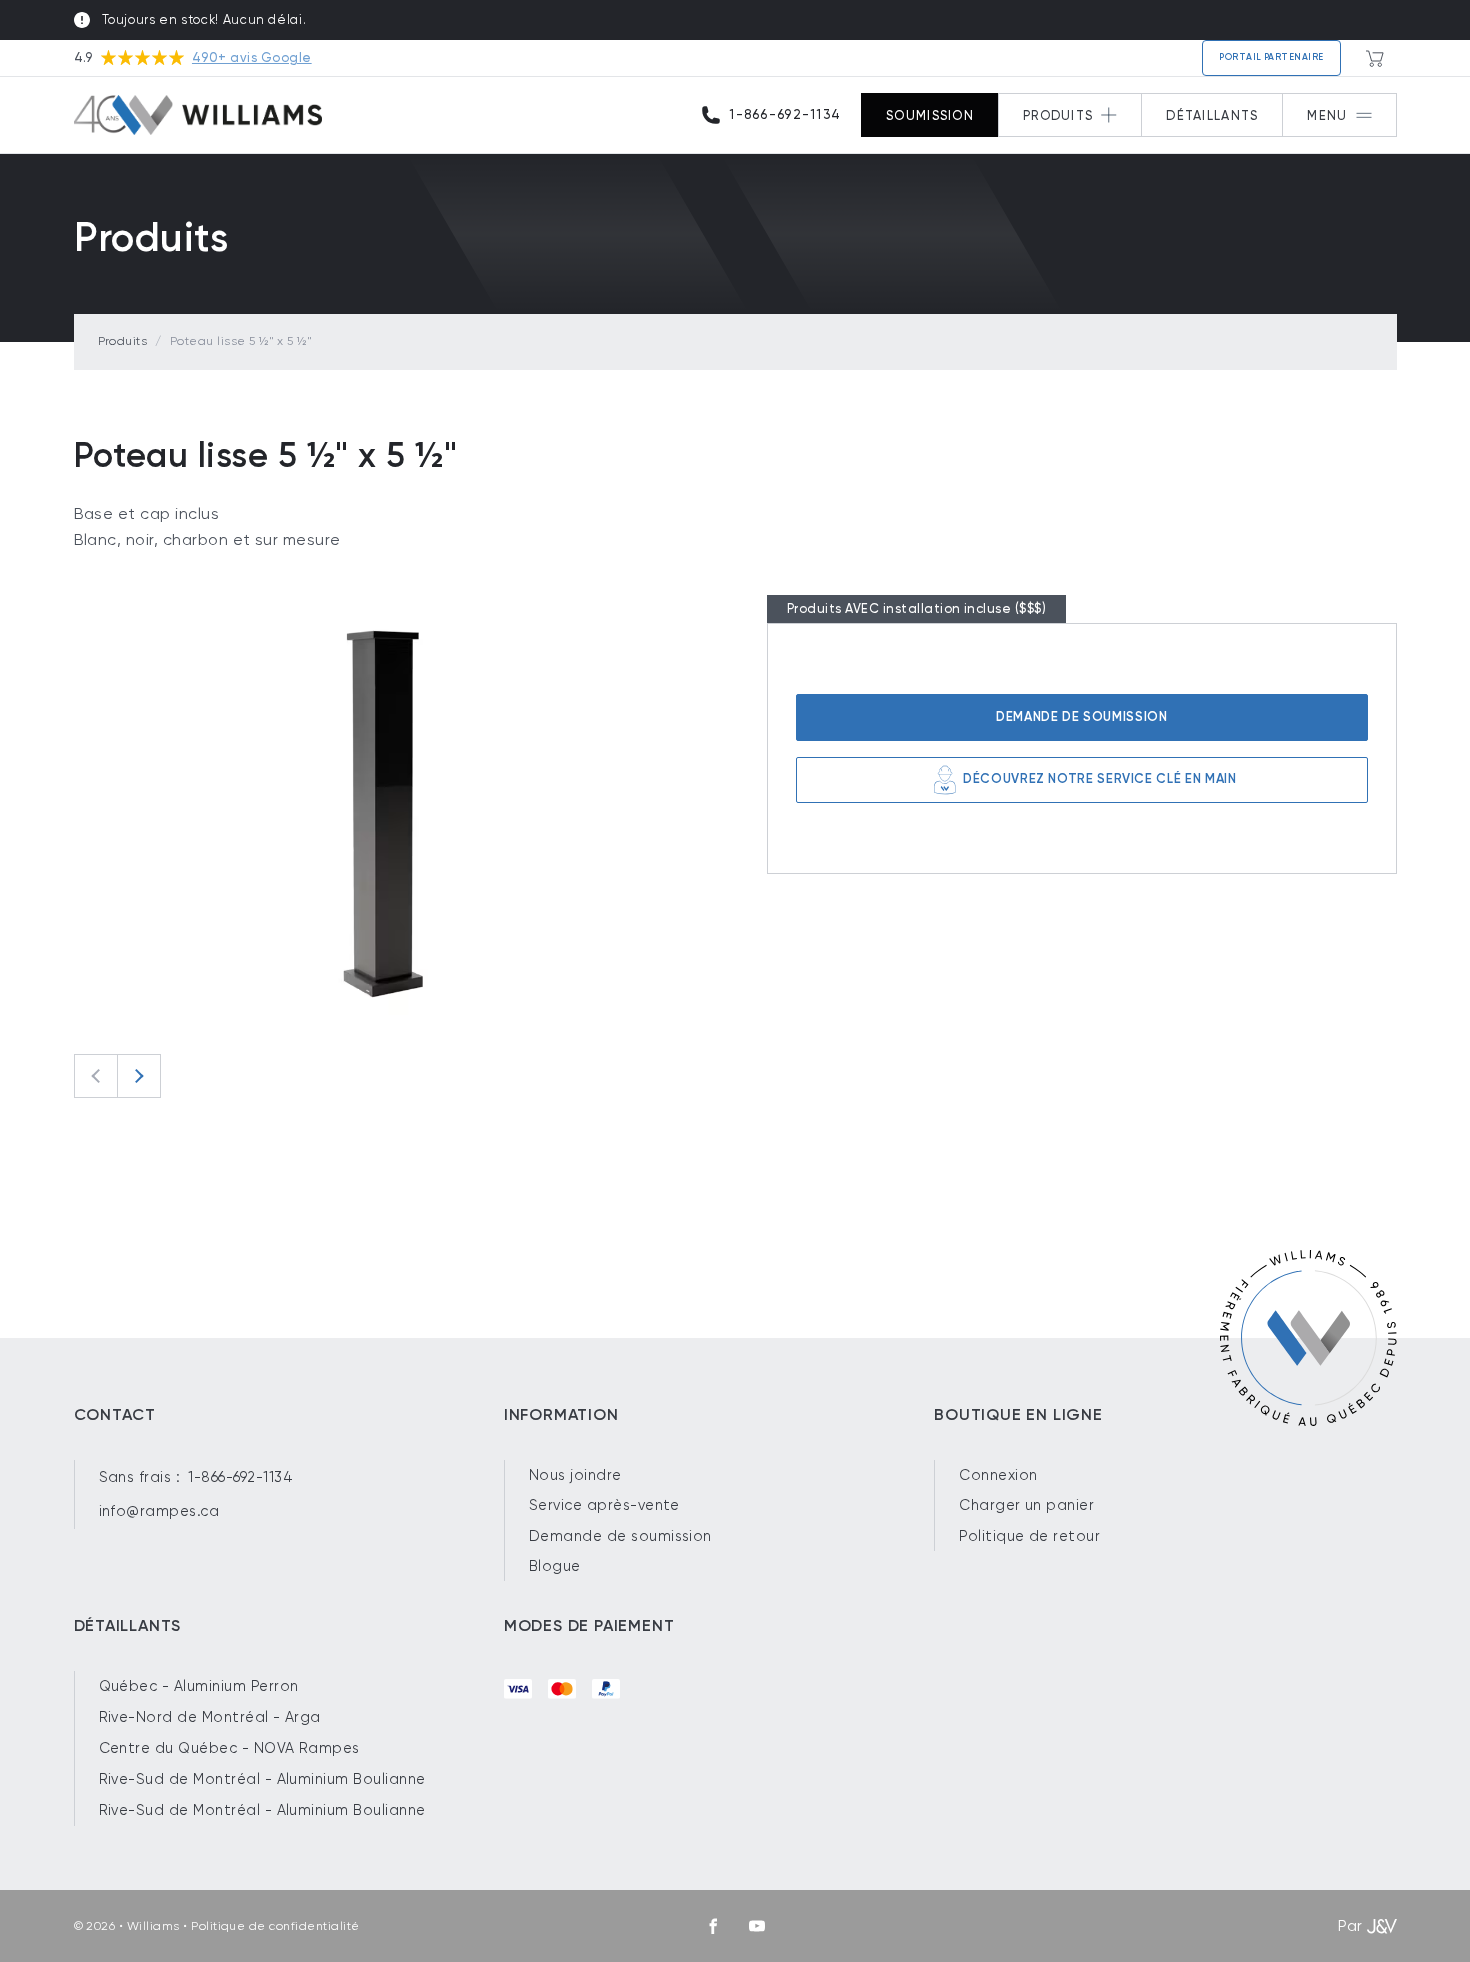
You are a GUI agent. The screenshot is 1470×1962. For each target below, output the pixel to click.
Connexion (998, 1475)
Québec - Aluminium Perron (199, 1686)
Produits (123, 341)
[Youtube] (757, 1926)
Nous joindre (575, 1475)
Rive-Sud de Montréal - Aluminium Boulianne (262, 1779)
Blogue (555, 1566)
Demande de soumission (1081, 716)
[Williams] (198, 115)
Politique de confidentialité (275, 1926)
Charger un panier (1026, 1505)
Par (1350, 1925)
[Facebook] (713, 1926)
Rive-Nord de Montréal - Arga (210, 1717)
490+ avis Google (252, 57)
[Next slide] (139, 1076)
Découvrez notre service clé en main (1099, 778)
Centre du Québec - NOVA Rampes (229, 1748)
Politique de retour (1029, 1536)
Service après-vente (604, 1505)
